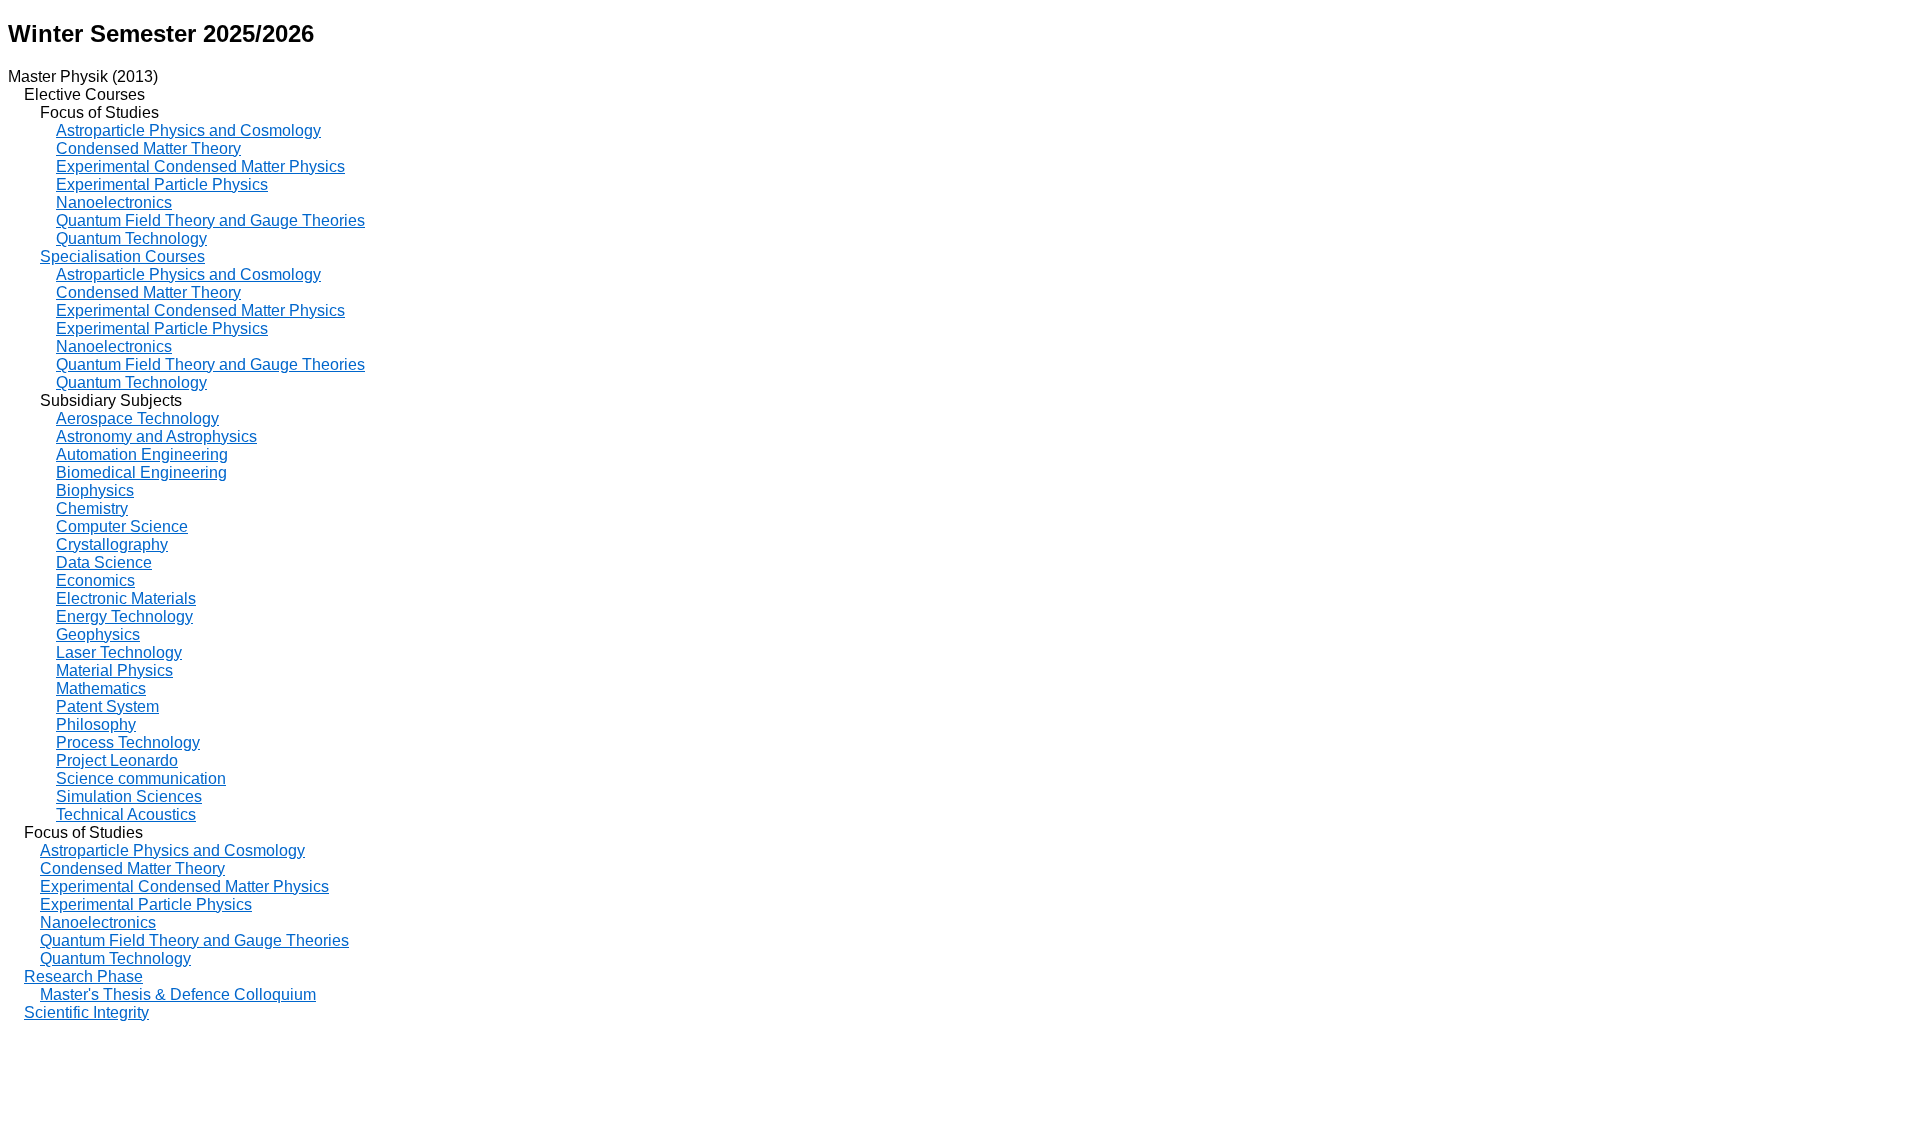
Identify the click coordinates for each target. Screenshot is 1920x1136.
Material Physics (114, 670)
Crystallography (112, 544)
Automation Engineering (142, 454)
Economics (95, 580)
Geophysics (98, 634)
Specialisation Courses (122, 256)
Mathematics (101, 688)
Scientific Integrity (86, 1012)
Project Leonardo (117, 760)
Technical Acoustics (126, 814)
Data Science (104, 562)
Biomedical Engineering (141, 472)
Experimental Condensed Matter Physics (200, 166)
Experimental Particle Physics (162, 184)
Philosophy (96, 724)
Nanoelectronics (114, 202)
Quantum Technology (131, 238)
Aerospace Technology (137, 418)
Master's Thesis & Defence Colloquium (178, 994)
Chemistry (92, 508)
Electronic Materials (126, 598)
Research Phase (83, 976)
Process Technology (128, 742)
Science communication (141, 778)
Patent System (107, 706)
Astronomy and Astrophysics (156, 436)
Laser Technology (119, 652)
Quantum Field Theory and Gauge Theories (210, 220)
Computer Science (122, 526)
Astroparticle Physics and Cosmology (188, 130)
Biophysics (95, 490)
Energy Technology (124, 616)
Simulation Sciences (129, 796)
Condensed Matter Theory (148, 148)
